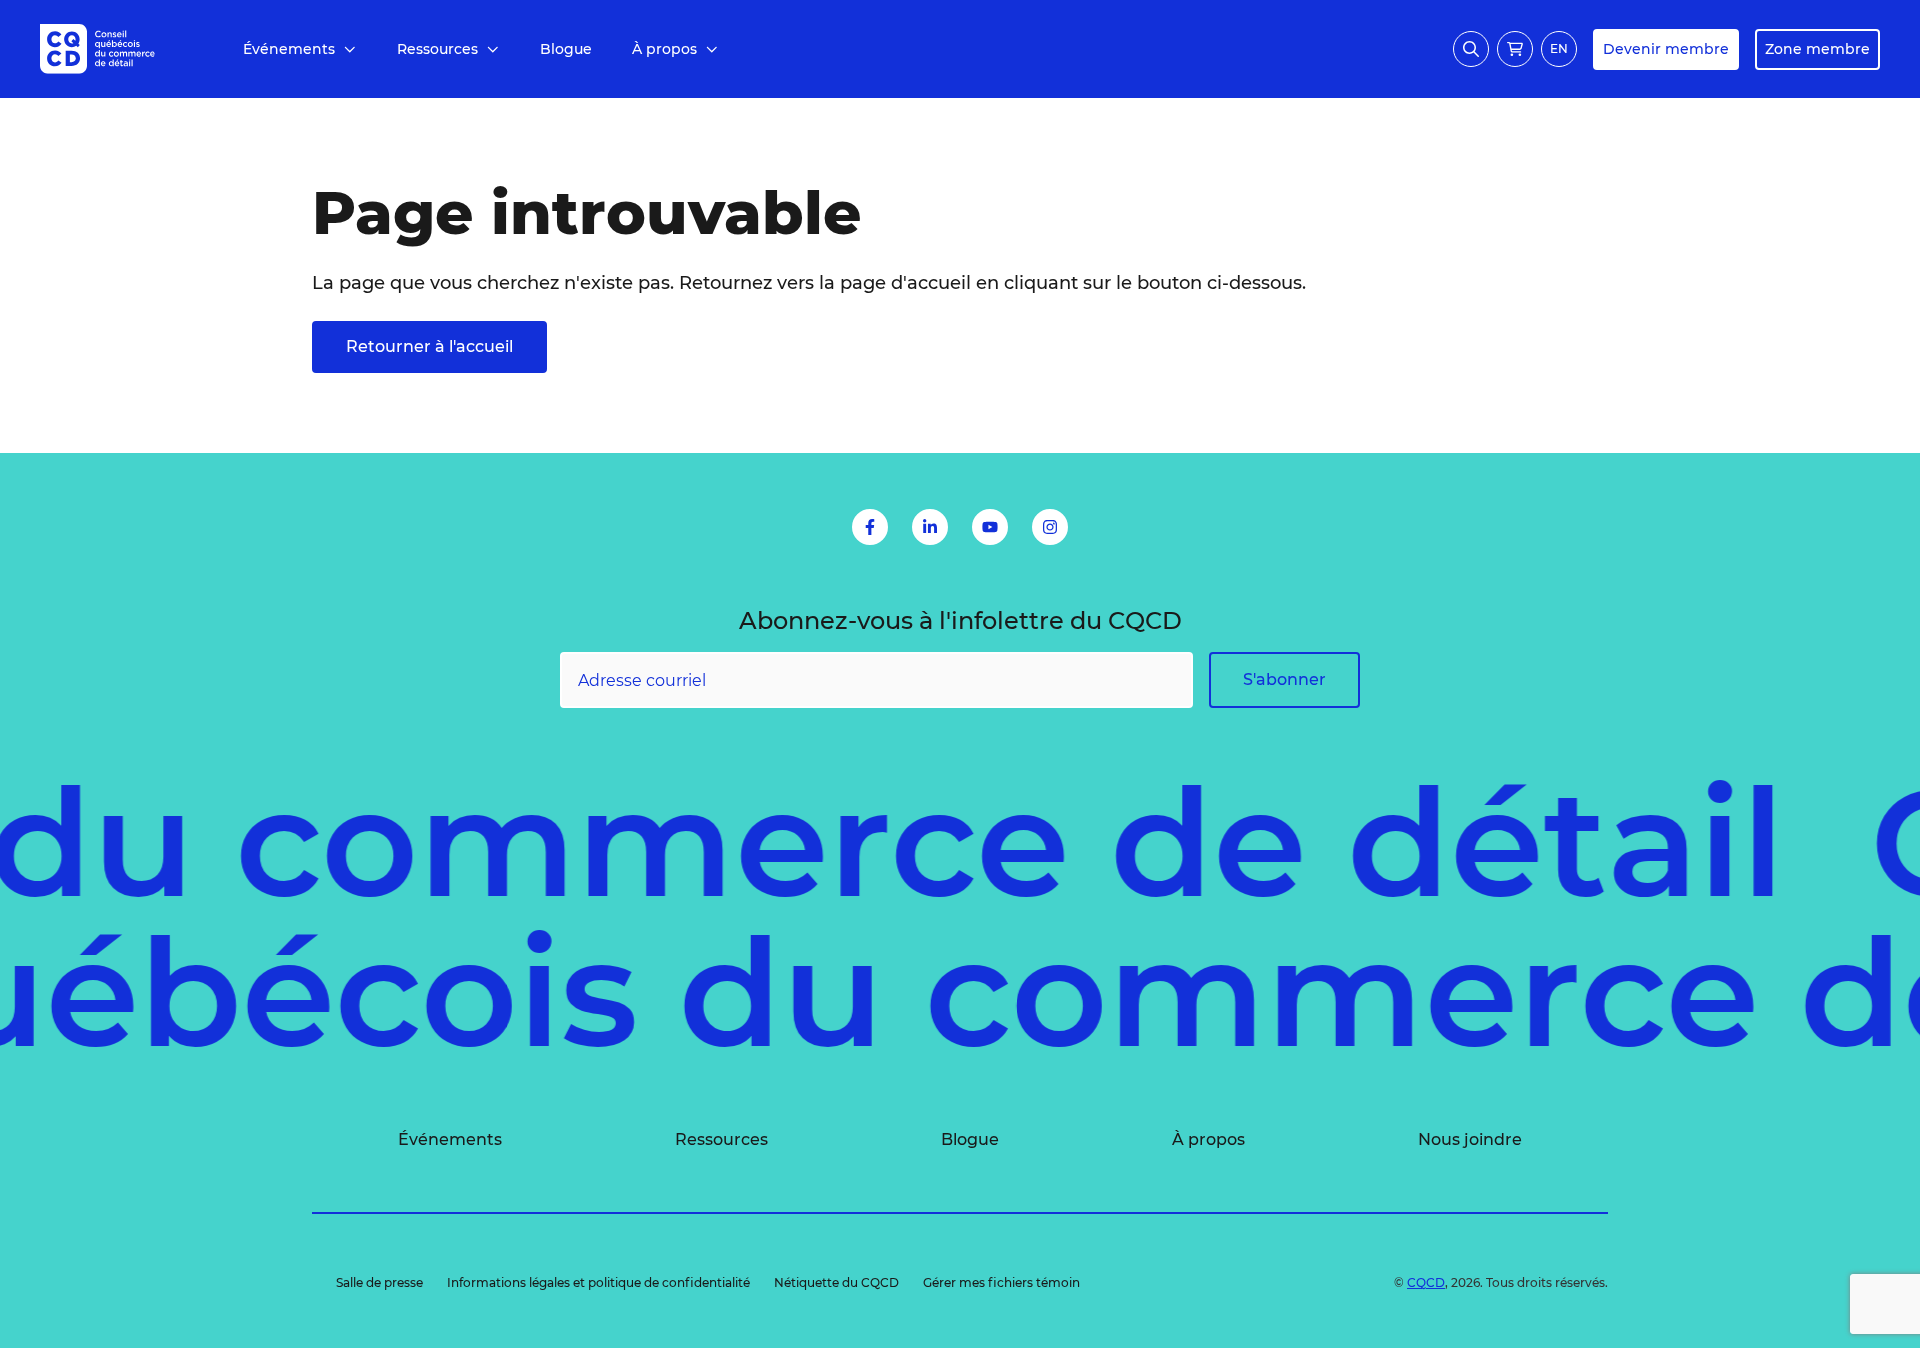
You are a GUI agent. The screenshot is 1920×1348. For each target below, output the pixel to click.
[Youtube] (990, 527)
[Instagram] (1050, 527)
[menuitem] (300, 49)
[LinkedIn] (930, 527)
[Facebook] (870, 527)
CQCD (1426, 1282)
